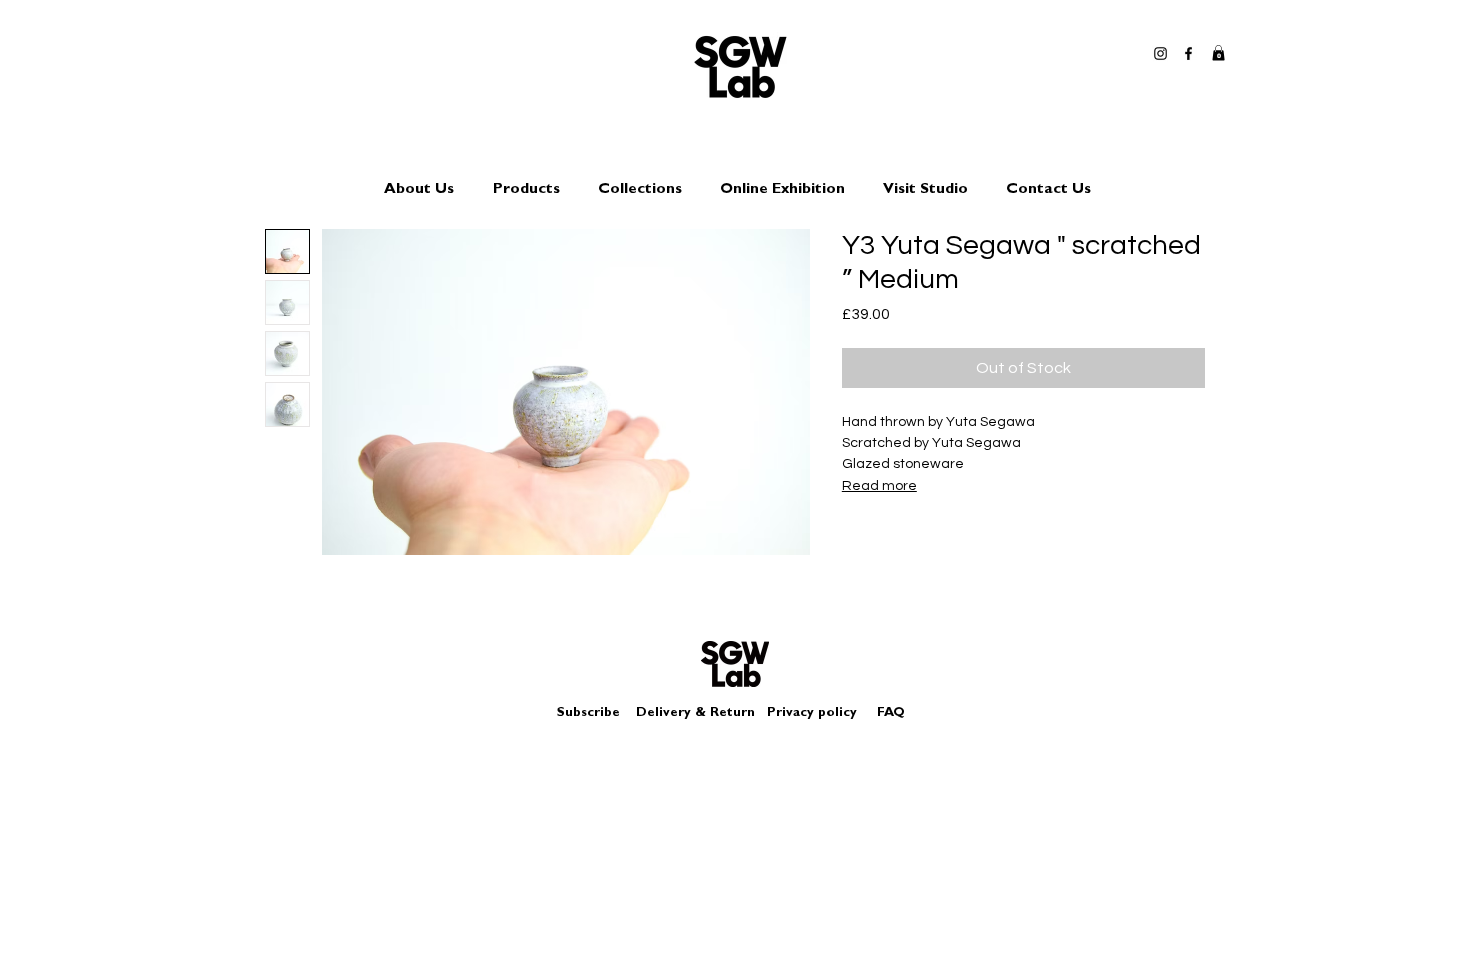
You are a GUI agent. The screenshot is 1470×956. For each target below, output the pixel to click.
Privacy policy (820, 713)
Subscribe (588, 713)
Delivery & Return (695, 713)
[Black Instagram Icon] (1160, 53)
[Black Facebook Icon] (1188, 53)
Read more (879, 486)
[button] (1218, 53)
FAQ (891, 713)
